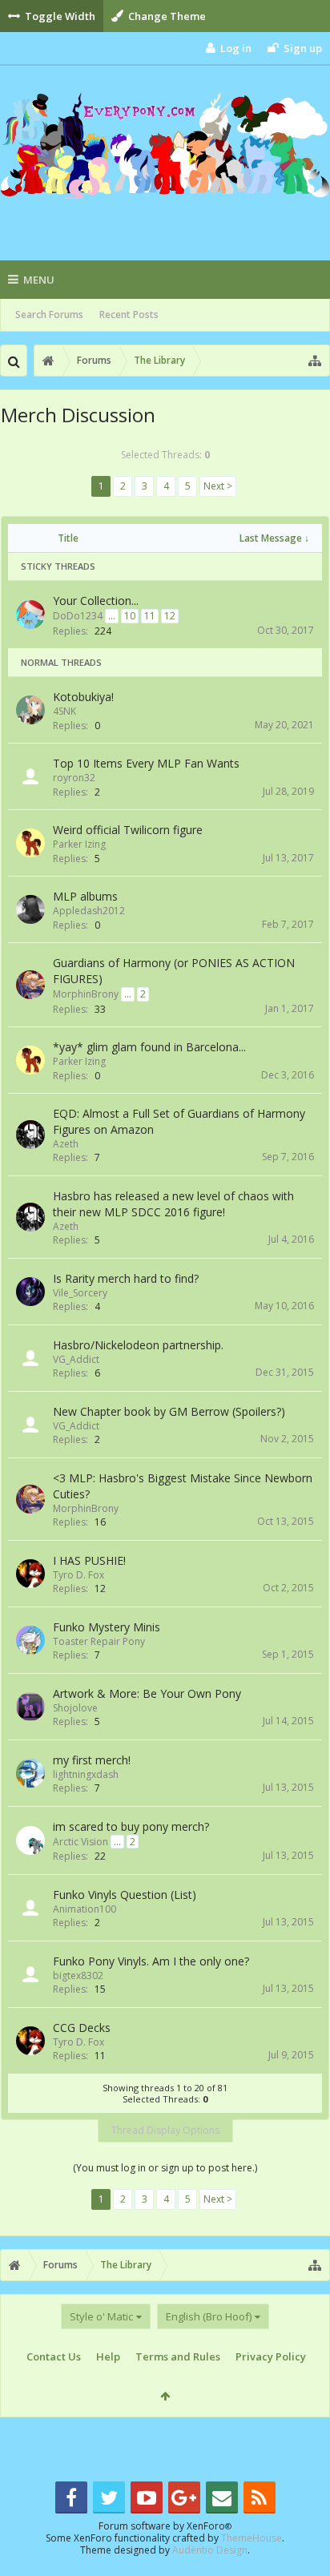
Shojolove (75, 1708)
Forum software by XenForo (165, 2526)
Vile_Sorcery (80, 1293)
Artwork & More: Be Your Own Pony (147, 1693)
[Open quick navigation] (315, 361)
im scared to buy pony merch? (131, 1826)
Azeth (66, 1144)
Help (108, 2356)
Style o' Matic (101, 2316)
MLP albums (85, 896)
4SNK (64, 711)
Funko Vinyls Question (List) (125, 1895)
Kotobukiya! (83, 697)
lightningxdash (86, 1774)
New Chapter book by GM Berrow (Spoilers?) (169, 1411)
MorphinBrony (86, 994)
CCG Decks (82, 2028)
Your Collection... (96, 601)
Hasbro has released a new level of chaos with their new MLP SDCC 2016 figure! (173, 1204)
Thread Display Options (165, 2130)
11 (150, 616)
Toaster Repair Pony (99, 1641)
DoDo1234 (78, 616)
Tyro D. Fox (78, 1575)
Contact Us (54, 2356)
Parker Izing (79, 844)
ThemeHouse (252, 2538)
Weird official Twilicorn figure (128, 830)
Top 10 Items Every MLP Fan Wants (146, 763)
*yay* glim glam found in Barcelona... (149, 1047)
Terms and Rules (178, 2356)
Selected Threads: (165, 455)
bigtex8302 (78, 1975)
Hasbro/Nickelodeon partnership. (138, 1345)
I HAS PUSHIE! (89, 1560)
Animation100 (85, 1909)
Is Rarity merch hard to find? (126, 1278)
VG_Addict (76, 1359)
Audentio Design (210, 2550)
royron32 (74, 778)
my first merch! (92, 1760)
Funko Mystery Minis (107, 1627)
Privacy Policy (271, 2356)
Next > (218, 486)
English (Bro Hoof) (209, 2316)
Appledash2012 (89, 911)
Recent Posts (129, 314)
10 (130, 616)
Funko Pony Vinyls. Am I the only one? (151, 1961)
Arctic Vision (80, 1842)
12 (170, 616)
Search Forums (49, 314)
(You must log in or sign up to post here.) (165, 2168)
